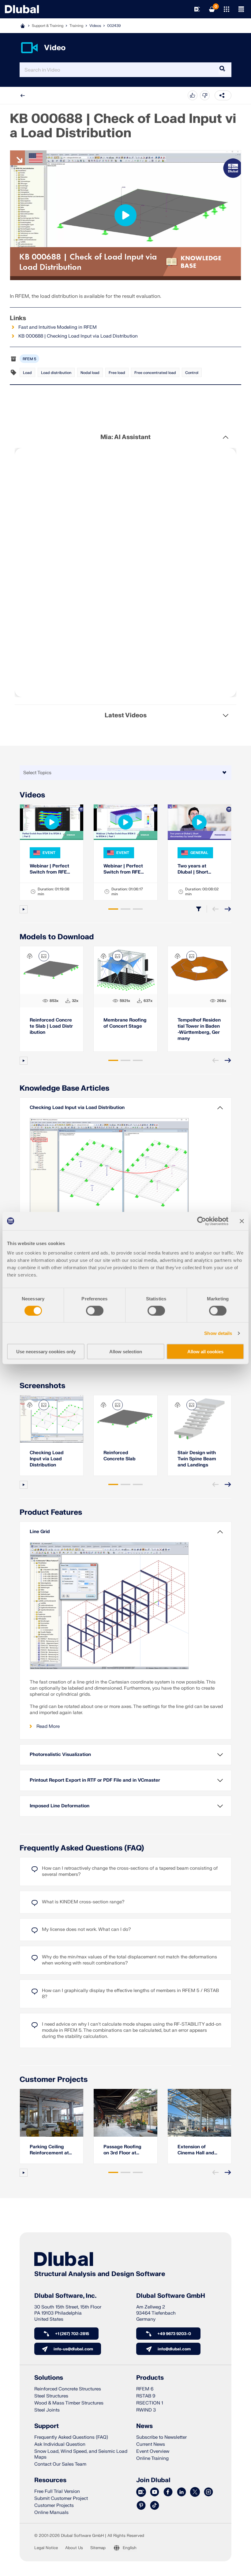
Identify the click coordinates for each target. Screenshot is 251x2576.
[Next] (228, 909)
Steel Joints (47, 2410)
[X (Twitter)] (195, 2492)
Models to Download (57, 937)
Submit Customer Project (61, 2498)
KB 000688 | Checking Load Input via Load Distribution (78, 336)
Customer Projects (54, 2080)
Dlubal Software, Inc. (65, 2296)
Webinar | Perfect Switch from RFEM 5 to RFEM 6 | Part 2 (51, 869)
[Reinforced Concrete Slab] (125, 1419)
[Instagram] (208, 2492)
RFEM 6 (145, 2389)
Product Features (51, 1512)
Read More (48, 1726)
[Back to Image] (44, 956)
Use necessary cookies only (46, 1352)
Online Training (152, 2458)
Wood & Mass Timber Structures (69, 2403)
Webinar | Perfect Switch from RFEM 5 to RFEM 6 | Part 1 (125, 869)
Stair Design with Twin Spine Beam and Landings (197, 1459)
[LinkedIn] (182, 2492)
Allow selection (126, 1352)
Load (27, 373)
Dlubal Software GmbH (171, 2296)
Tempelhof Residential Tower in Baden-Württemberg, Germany (199, 1029)
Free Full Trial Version (57, 2491)
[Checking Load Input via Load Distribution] (52, 1419)
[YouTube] (155, 2492)
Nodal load (90, 373)
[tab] (113, 909)
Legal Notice (46, 2548)
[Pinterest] (141, 2506)
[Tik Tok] (155, 2506)
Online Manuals (51, 2513)
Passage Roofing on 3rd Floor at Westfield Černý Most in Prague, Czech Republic (122, 2150)
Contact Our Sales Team (60, 2464)
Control (192, 373)
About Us (74, 2548)
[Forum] (141, 2492)
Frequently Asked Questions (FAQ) (82, 1848)
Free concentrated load (155, 373)
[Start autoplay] (24, 909)
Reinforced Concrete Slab (120, 1456)
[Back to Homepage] (22, 9)
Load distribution (56, 373)
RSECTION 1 (150, 2403)
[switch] (95, 1310)
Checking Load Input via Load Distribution (47, 1459)
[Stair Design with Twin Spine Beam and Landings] (199, 1419)
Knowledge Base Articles (64, 1088)
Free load (117, 373)
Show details (218, 1333)
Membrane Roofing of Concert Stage (125, 1023)
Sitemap (98, 2548)
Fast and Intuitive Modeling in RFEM (58, 327)
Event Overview (153, 2451)
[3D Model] (30, 956)
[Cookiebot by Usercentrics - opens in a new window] (202, 1221)
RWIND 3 (146, 2410)
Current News (151, 2444)
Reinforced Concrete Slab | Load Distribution (51, 1026)
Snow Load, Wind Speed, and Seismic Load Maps (81, 2454)
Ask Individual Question (60, 2444)
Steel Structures (51, 2396)
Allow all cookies (205, 1352)
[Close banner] (242, 1221)
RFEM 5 (29, 359)
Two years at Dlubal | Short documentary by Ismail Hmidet (196, 869)
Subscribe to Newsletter (161, 2437)
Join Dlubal (153, 2480)
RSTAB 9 (146, 2396)
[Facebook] (168, 2492)
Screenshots (42, 1386)
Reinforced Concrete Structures (68, 2389)
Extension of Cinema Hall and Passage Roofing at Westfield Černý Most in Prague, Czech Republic (199, 2150)
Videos (95, 26)
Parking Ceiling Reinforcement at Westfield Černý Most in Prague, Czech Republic (49, 2150)
